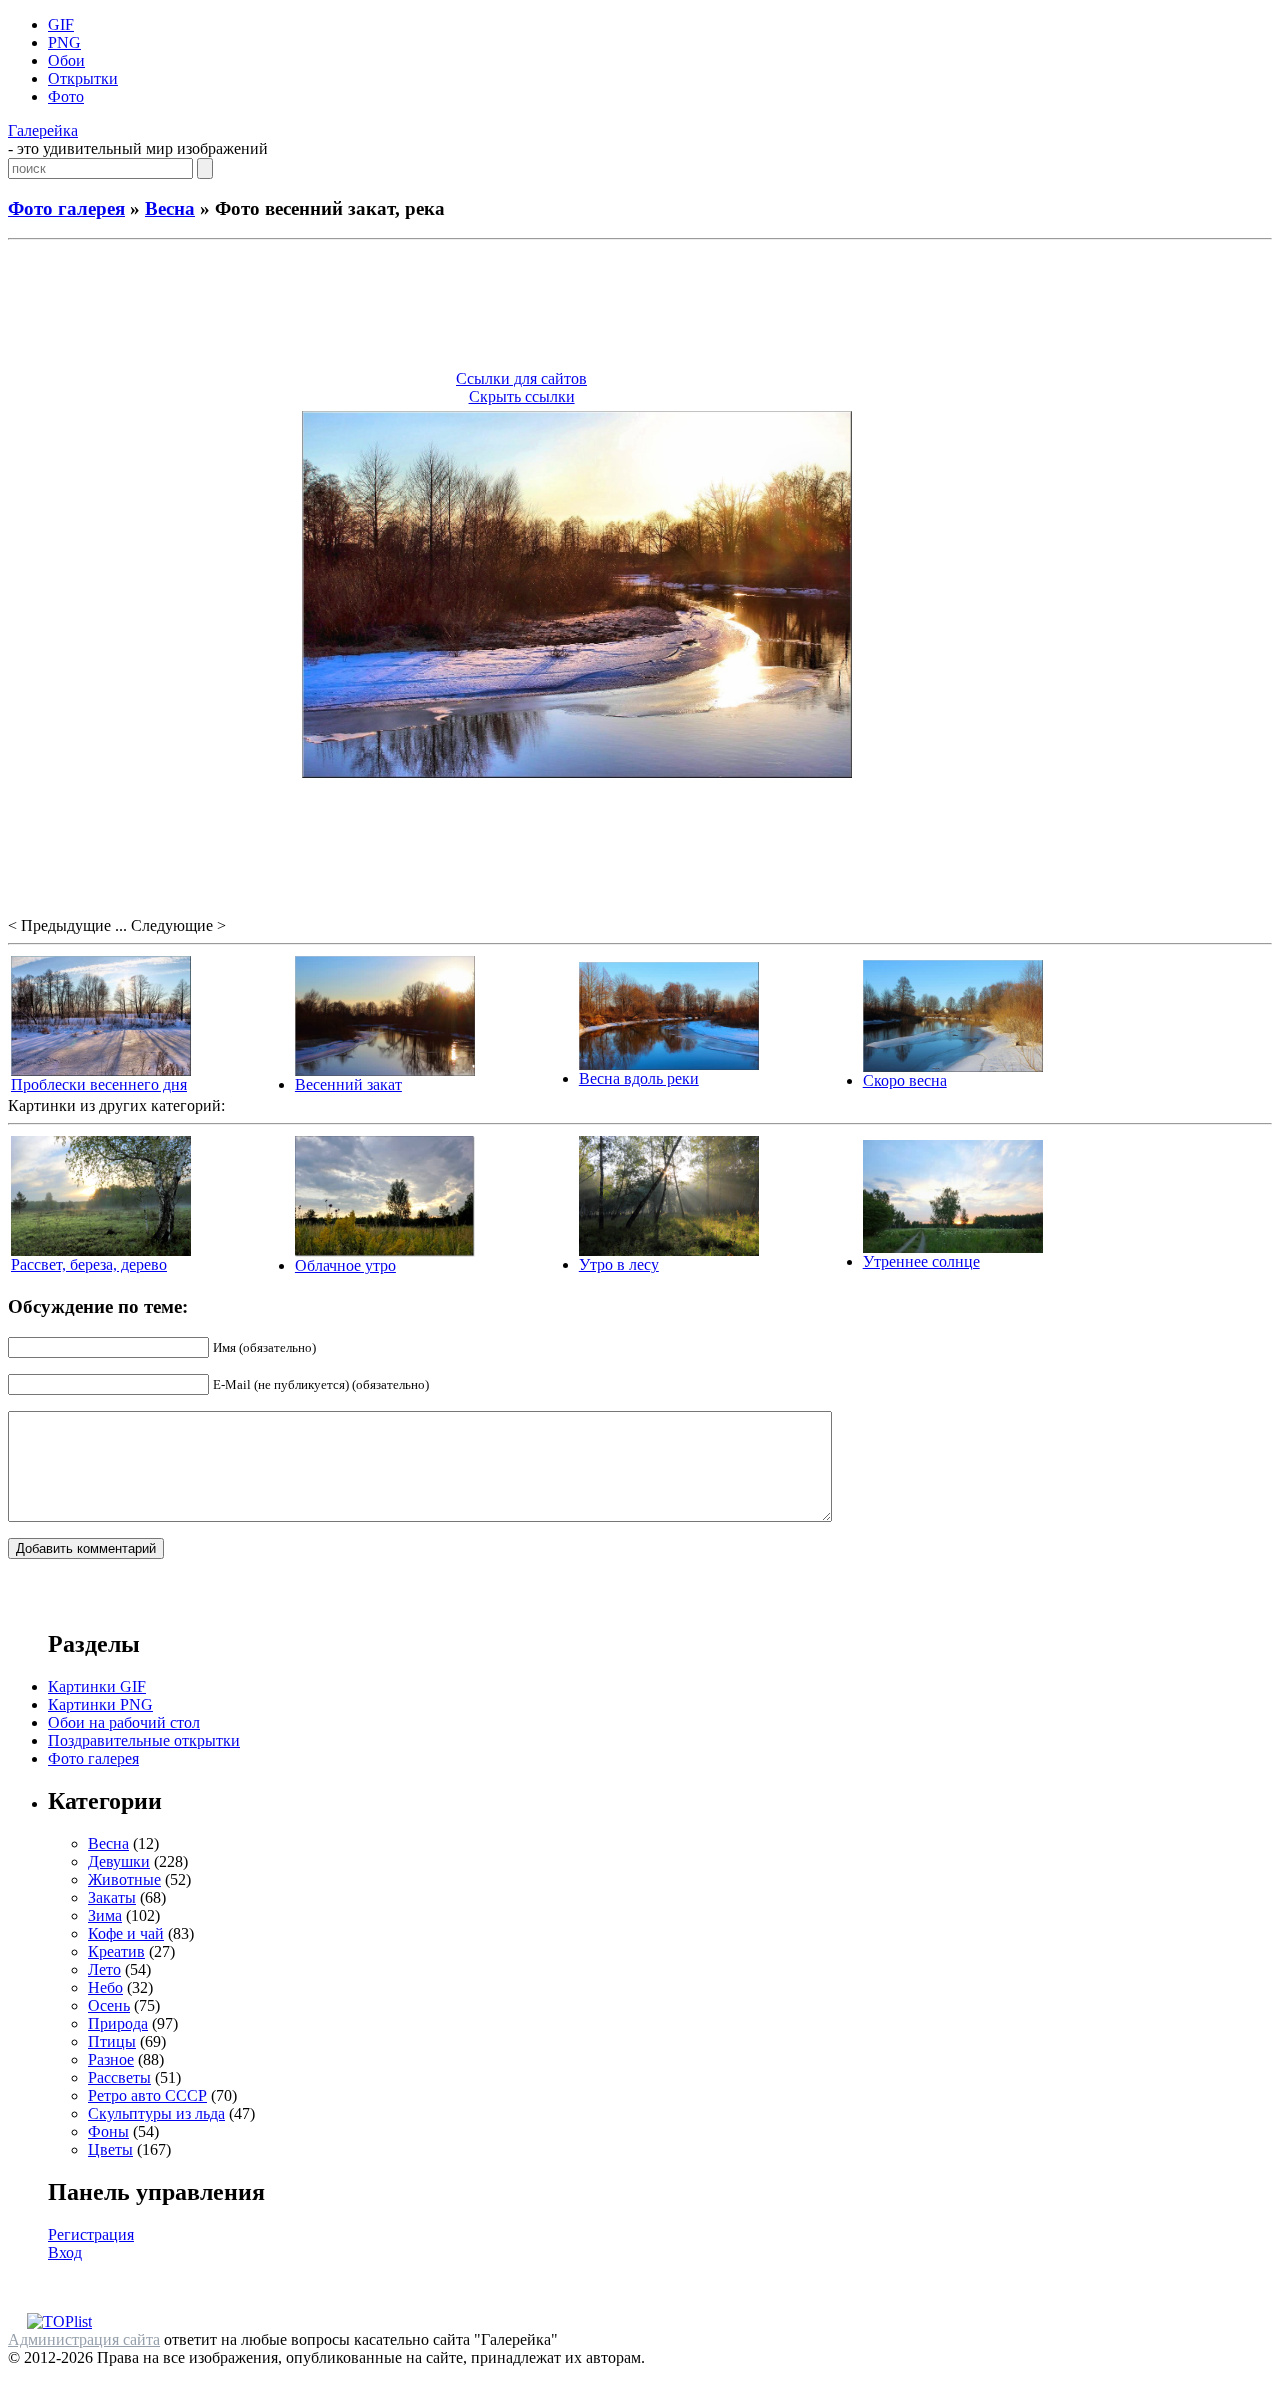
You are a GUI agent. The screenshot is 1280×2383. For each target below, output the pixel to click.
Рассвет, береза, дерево (89, 1264)
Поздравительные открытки (144, 1740)
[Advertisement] (640, 308)
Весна (170, 208)
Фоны (108, 2131)
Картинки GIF (97, 1686)
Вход (65, 2252)
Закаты (112, 1897)
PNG (64, 42)
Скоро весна (905, 1080)
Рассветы (119, 2077)
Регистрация (91, 2234)
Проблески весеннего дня (99, 1084)
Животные (124, 1879)
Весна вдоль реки (639, 1078)
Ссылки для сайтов (521, 378)
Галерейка (43, 130)
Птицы (112, 2041)
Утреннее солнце (921, 1261)
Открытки (83, 78)
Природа (118, 2023)
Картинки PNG (100, 1704)
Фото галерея (66, 208)
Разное (111, 2059)
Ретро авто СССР (147, 2095)
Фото (66, 96)
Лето (104, 1969)
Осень (109, 2005)
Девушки (119, 1861)
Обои (66, 60)
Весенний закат (348, 1084)
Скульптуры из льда (156, 2113)
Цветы (110, 2149)
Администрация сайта (84, 2339)
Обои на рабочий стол (124, 1722)
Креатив (116, 1951)
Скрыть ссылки (522, 396)
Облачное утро (345, 1265)
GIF (61, 24)
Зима (105, 1915)
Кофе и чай (126, 1933)
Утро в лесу (619, 1264)
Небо (105, 1987)
